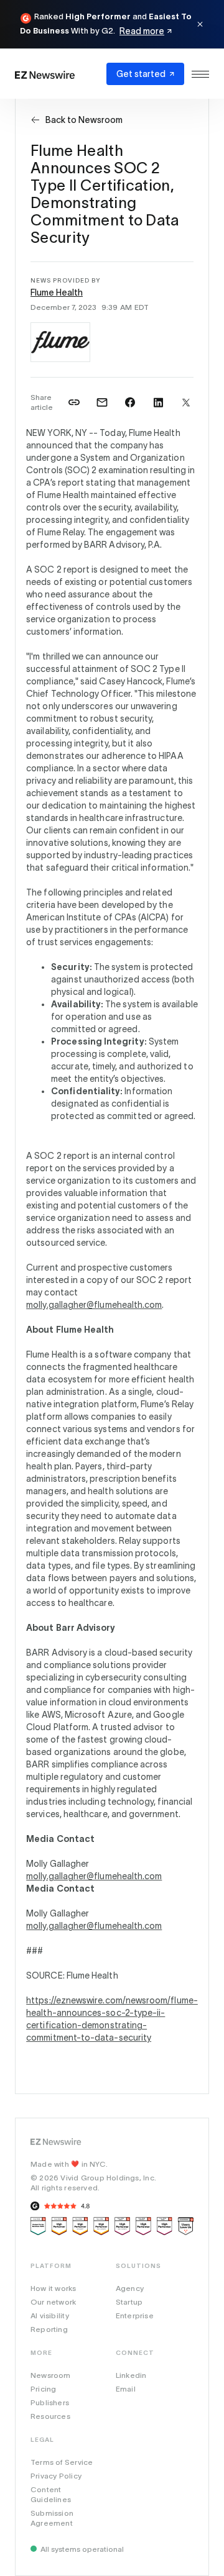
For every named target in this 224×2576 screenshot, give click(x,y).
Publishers (50, 2402)
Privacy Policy (56, 2476)
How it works (54, 2288)
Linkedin (131, 2375)
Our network (53, 2302)
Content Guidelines (51, 2494)
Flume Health (57, 293)
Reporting (49, 2329)
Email (126, 2389)
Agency (130, 2288)
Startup (129, 2302)
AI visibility (50, 2315)
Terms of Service (62, 2462)
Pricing (43, 2389)
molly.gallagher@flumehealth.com (94, 1305)
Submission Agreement (52, 2518)
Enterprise (135, 2315)
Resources (50, 2416)
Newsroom (51, 2375)
